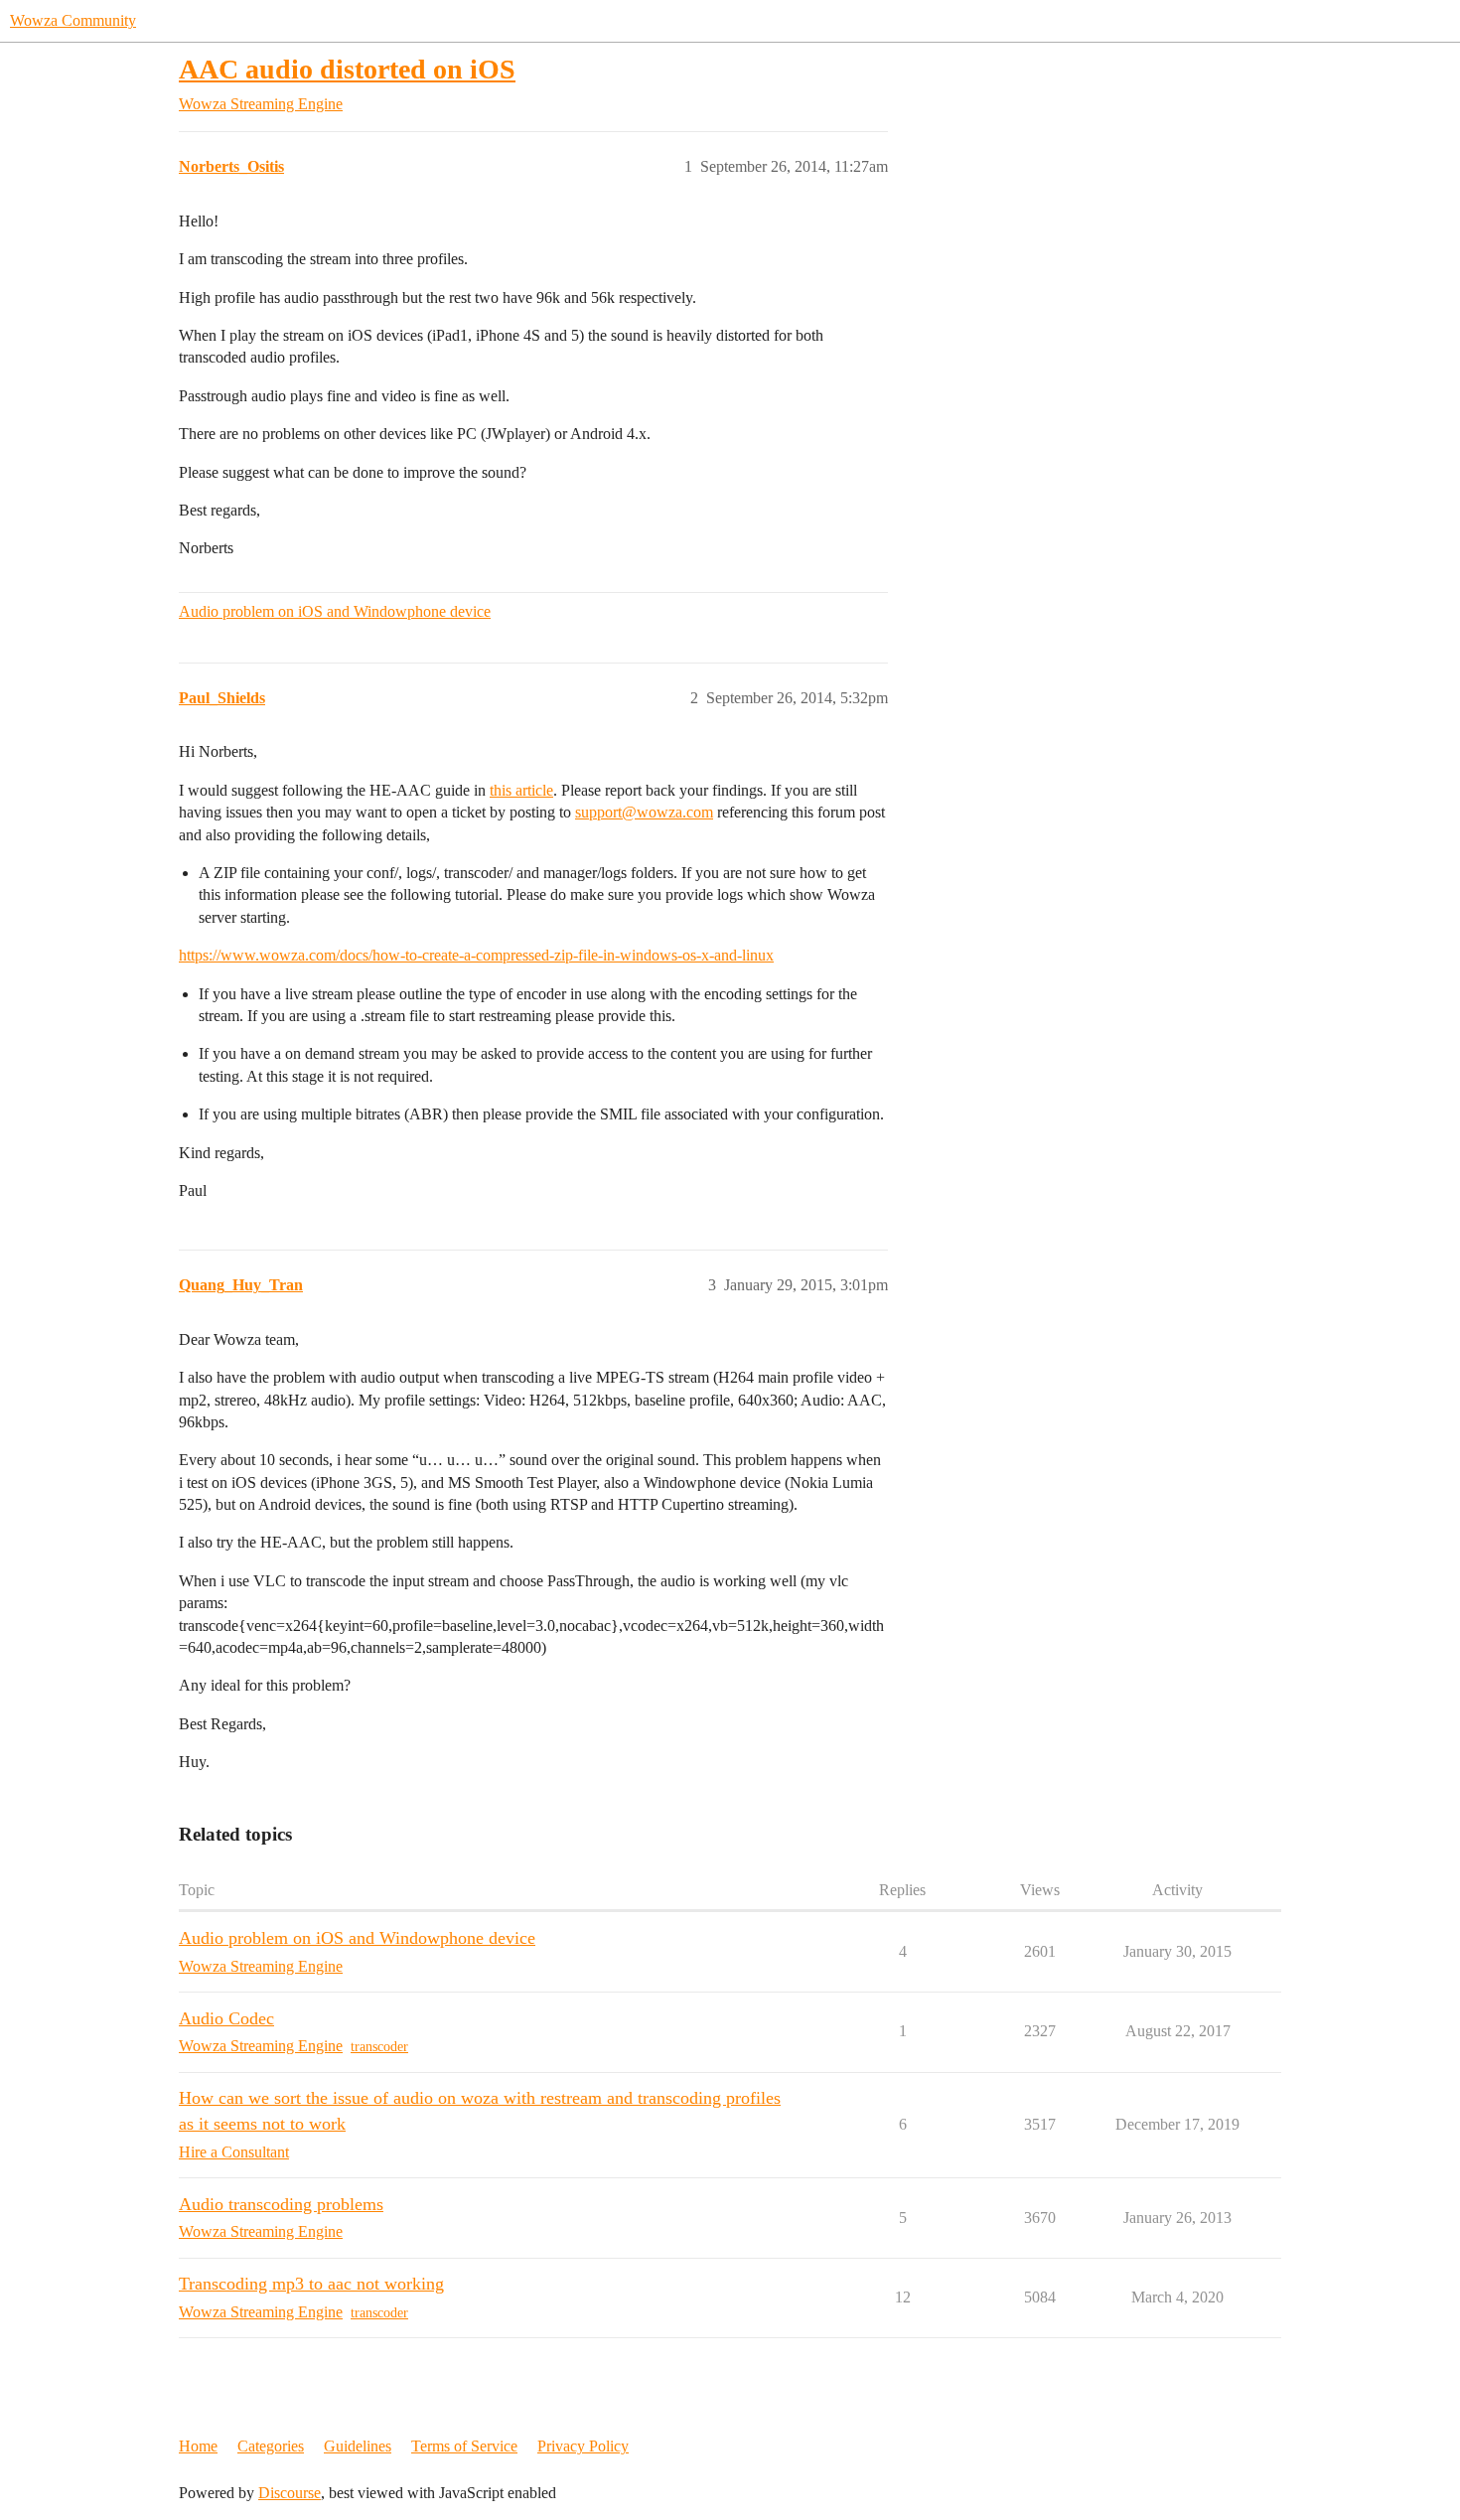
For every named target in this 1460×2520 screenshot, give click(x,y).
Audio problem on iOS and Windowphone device (335, 611)
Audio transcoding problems (281, 2204)
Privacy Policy (583, 2446)
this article (521, 790)
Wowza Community (73, 20)
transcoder (379, 2047)
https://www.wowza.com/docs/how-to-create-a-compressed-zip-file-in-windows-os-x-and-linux (476, 955)
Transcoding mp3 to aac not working (311, 2284)
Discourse (290, 2493)
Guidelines (358, 2446)
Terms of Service (464, 2446)
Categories (271, 2446)
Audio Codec (226, 2018)
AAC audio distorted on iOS (347, 69)
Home (198, 2446)
